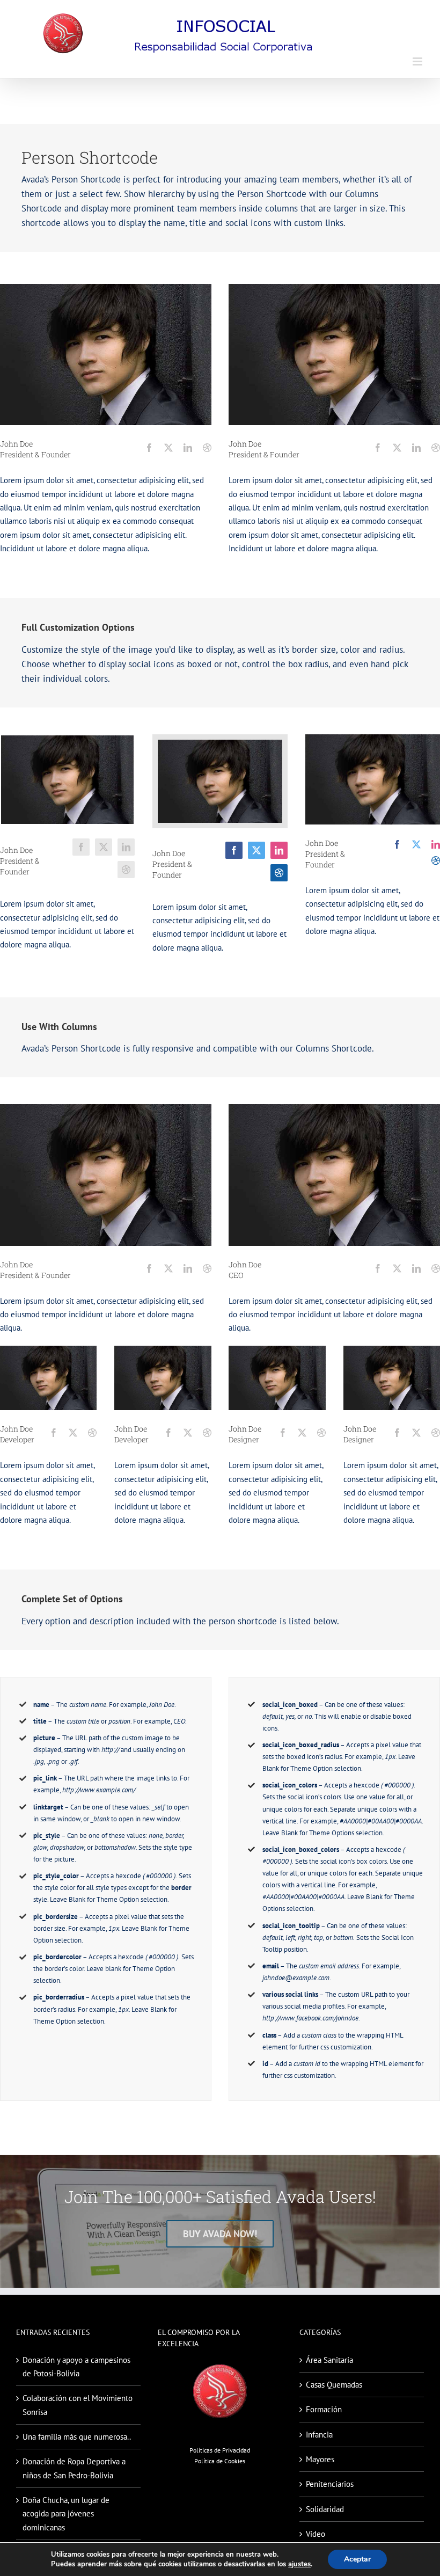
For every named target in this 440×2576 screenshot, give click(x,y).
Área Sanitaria (329, 2360)
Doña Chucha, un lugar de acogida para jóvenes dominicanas (66, 2514)
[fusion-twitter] (168, 448)
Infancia (319, 2435)
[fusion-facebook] (149, 448)
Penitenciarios (330, 2484)
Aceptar (357, 2559)
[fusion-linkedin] (188, 448)
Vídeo (316, 2534)
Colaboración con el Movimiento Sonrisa (78, 2405)
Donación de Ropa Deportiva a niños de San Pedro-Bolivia (74, 2468)
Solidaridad (325, 2509)
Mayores (320, 2459)
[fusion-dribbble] (207, 448)
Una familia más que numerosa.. (77, 2437)
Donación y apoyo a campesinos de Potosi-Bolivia (76, 2367)
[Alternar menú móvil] (418, 61)
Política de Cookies (220, 2461)
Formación (324, 2409)
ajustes (299, 2564)
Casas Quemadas (334, 2385)
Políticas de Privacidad (220, 2450)
